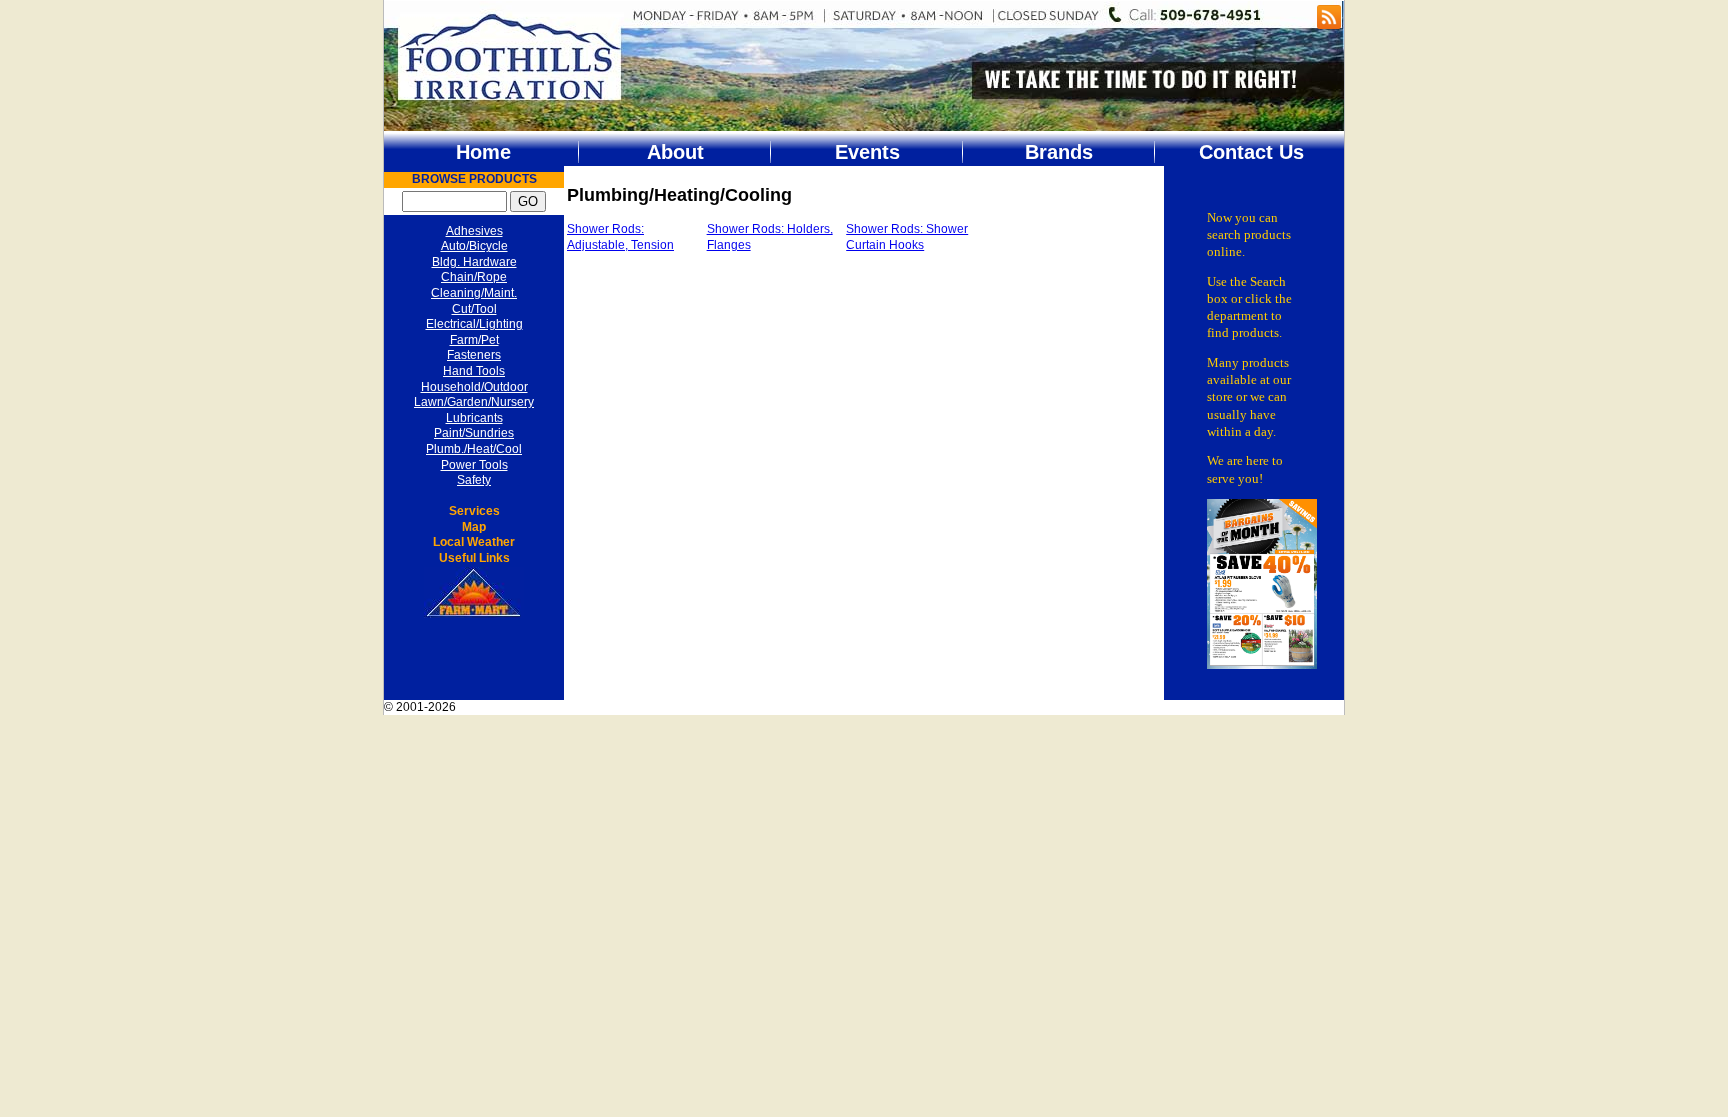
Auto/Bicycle (474, 246)
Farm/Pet (474, 340)
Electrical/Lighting (474, 324)
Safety (474, 480)
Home (483, 152)
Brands (1059, 152)
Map (474, 527)
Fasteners (474, 355)
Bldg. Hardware (474, 262)
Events (867, 152)
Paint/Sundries (474, 433)
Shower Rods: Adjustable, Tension (620, 237)
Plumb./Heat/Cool (474, 449)
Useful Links (474, 558)
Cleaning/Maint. (474, 293)
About (675, 152)
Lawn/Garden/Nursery (474, 402)
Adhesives (474, 231)
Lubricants (474, 418)
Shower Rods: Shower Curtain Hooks (907, 237)
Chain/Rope (474, 277)
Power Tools (474, 465)
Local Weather (474, 542)
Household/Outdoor (474, 387)
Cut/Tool (474, 309)
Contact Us (1251, 152)
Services (474, 511)
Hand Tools (474, 371)
